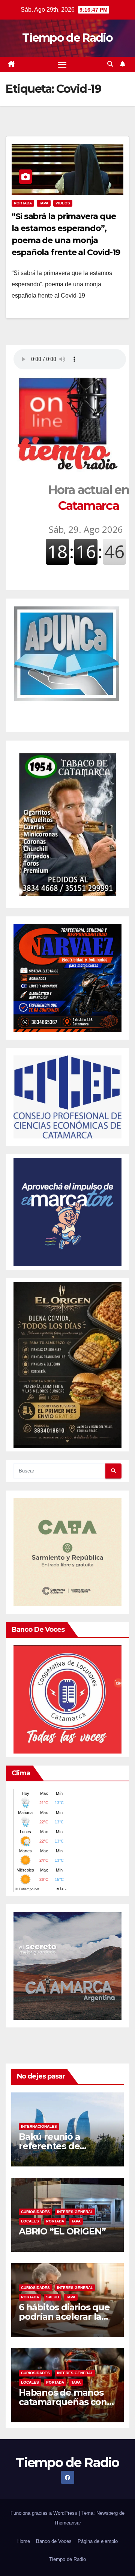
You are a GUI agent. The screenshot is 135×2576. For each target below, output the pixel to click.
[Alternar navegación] (62, 65)
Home (24, 2541)
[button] (110, 64)
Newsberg (107, 2513)
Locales (30, 2221)
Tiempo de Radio (67, 38)
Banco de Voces (54, 2541)
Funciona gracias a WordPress (45, 2513)
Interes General (75, 2212)
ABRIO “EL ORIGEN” (62, 2231)
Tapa (44, 203)
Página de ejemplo (98, 2541)
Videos (63, 203)
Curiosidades (35, 2212)
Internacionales (39, 2126)
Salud (52, 2297)
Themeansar (67, 2523)
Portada (23, 203)
